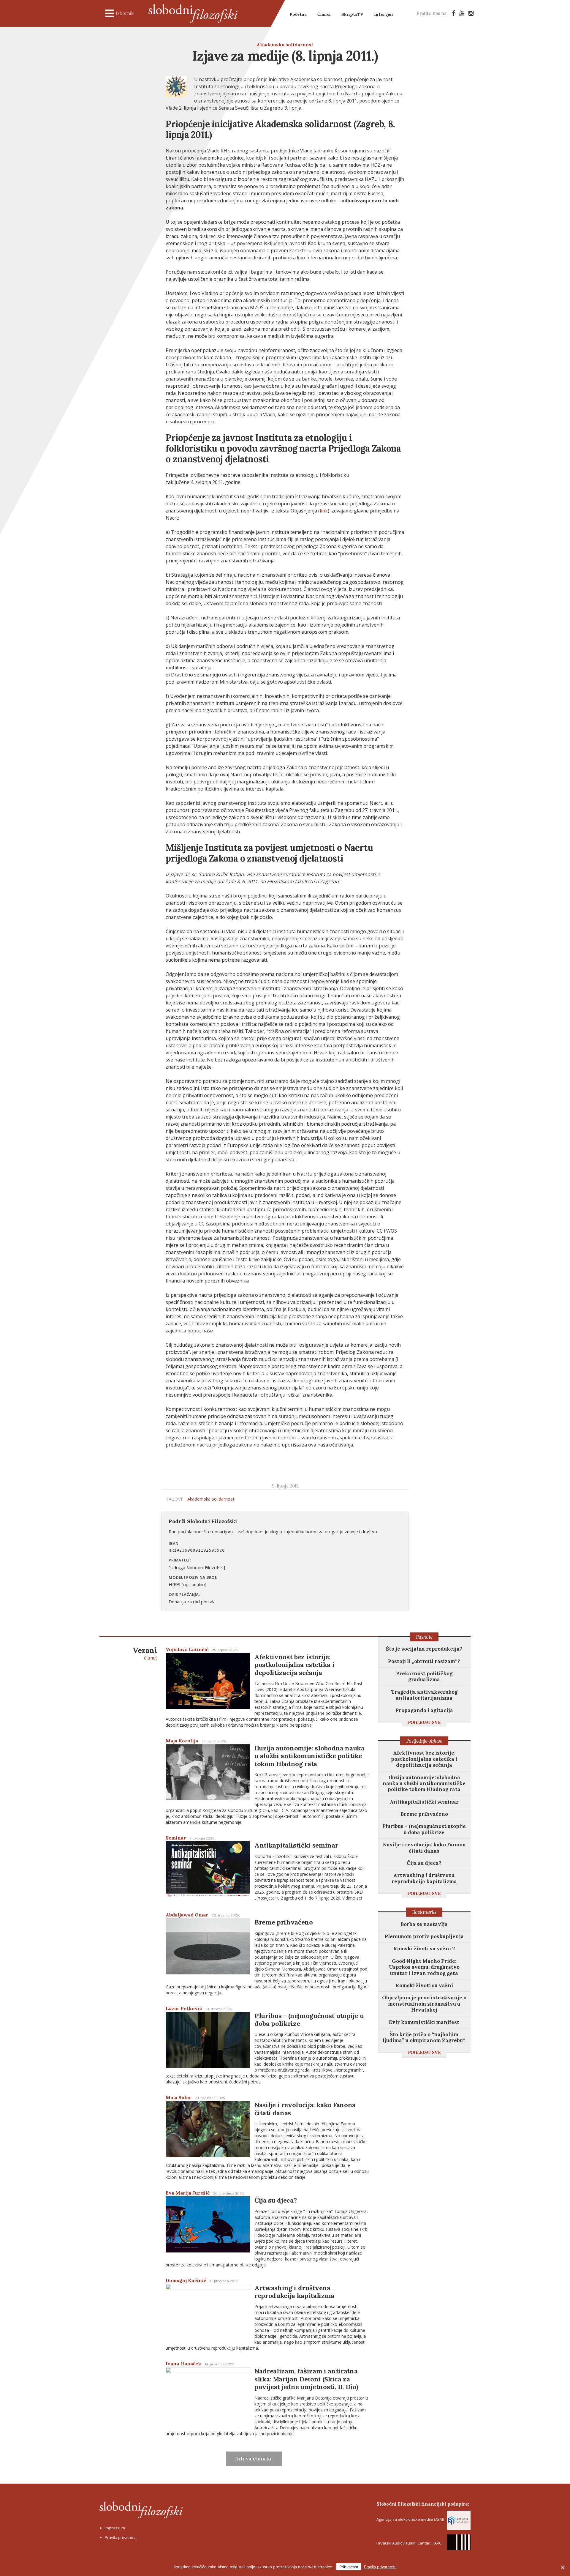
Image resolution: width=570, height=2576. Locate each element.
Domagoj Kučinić (186, 2280)
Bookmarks (424, 1912)
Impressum (115, 2528)
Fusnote (424, 1637)
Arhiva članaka (254, 2459)
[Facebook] (453, 13)
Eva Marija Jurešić (188, 2193)
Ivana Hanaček (183, 2364)
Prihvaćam (349, 2567)
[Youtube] (462, 13)
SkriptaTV (352, 14)
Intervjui (384, 14)
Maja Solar (178, 2097)
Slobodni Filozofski (193, 13)
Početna (298, 14)
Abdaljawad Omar (187, 1915)
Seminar (176, 1838)
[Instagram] (471, 13)
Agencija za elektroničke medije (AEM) (410, 2519)
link (324, 511)
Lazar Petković (184, 2008)
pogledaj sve (424, 1722)
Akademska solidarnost (285, 45)
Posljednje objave (424, 1741)
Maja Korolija (182, 1741)
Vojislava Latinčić (187, 1649)
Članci (324, 14)
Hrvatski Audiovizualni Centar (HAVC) (409, 2543)
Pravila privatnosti (121, 2537)
